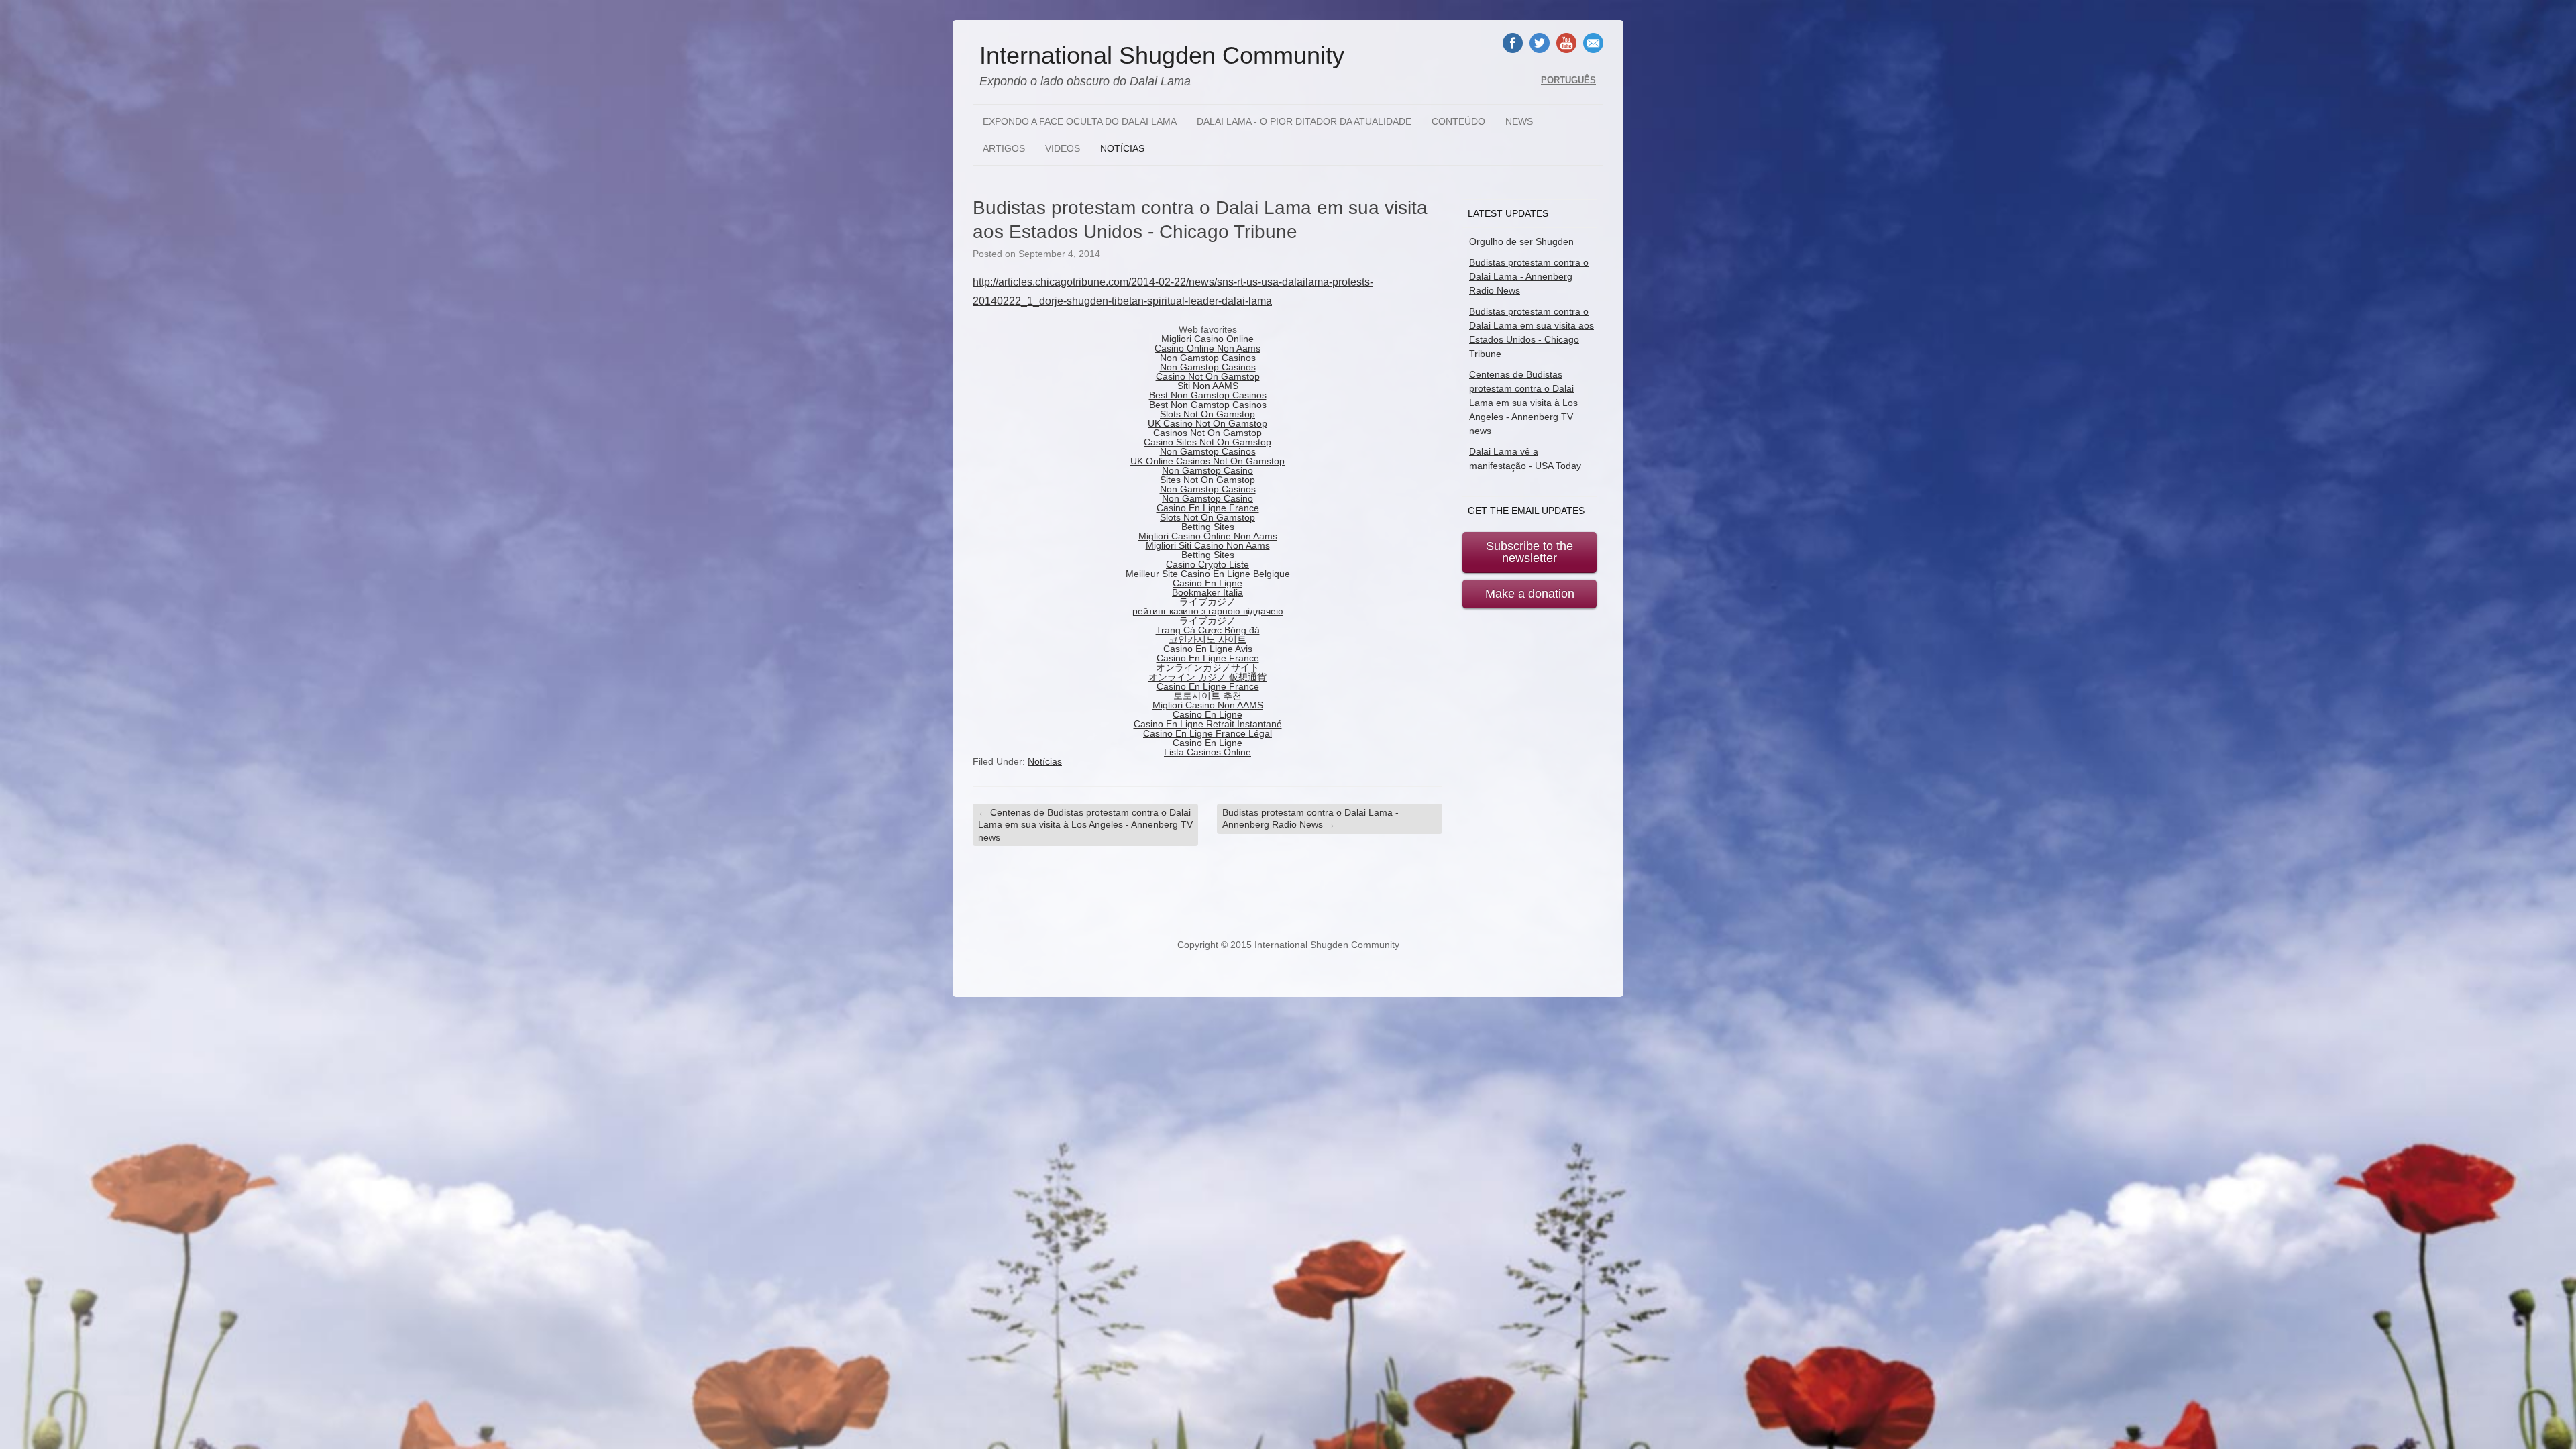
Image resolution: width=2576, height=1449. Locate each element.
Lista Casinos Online (1207, 752)
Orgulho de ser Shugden (1521, 241)
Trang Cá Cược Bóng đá (1208, 630)
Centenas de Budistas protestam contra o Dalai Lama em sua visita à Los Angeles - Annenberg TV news (1085, 824)
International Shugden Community (1162, 56)
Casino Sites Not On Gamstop (1207, 442)
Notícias (1122, 148)
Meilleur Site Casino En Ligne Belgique (1208, 574)
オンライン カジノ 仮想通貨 (1207, 677)
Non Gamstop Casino (1207, 470)
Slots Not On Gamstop (1207, 414)
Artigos (1004, 148)
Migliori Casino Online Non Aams (1208, 536)
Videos (1063, 148)
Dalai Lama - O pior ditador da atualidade (1304, 121)
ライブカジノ (1207, 602)
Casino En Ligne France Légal (1207, 733)
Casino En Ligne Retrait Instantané (1208, 724)
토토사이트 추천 (1207, 696)
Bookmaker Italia (1207, 592)
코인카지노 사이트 (1207, 639)
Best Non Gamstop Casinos (1208, 395)
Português (1568, 80)
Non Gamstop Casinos (1208, 358)
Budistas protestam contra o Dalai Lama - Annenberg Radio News (1310, 818)
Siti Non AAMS (1208, 386)
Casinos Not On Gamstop (1207, 433)
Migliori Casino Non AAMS (1208, 705)
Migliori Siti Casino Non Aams (1208, 545)
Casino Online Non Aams (1207, 348)
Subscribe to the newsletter (1529, 552)
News (1519, 121)
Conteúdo (1458, 121)
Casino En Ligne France (1208, 508)
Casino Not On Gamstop (1208, 376)
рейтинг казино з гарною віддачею (1208, 611)
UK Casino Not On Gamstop (1207, 423)
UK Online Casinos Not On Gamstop (1207, 461)
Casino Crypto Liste (1207, 564)
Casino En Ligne (1207, 583)
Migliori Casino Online (1207, 339)
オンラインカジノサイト (1207, 667)
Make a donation (1530, 594)
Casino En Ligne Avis (1208, 649)
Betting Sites (1208, 527)
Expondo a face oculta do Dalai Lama (1080, 121)
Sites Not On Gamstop (1207, 480)
